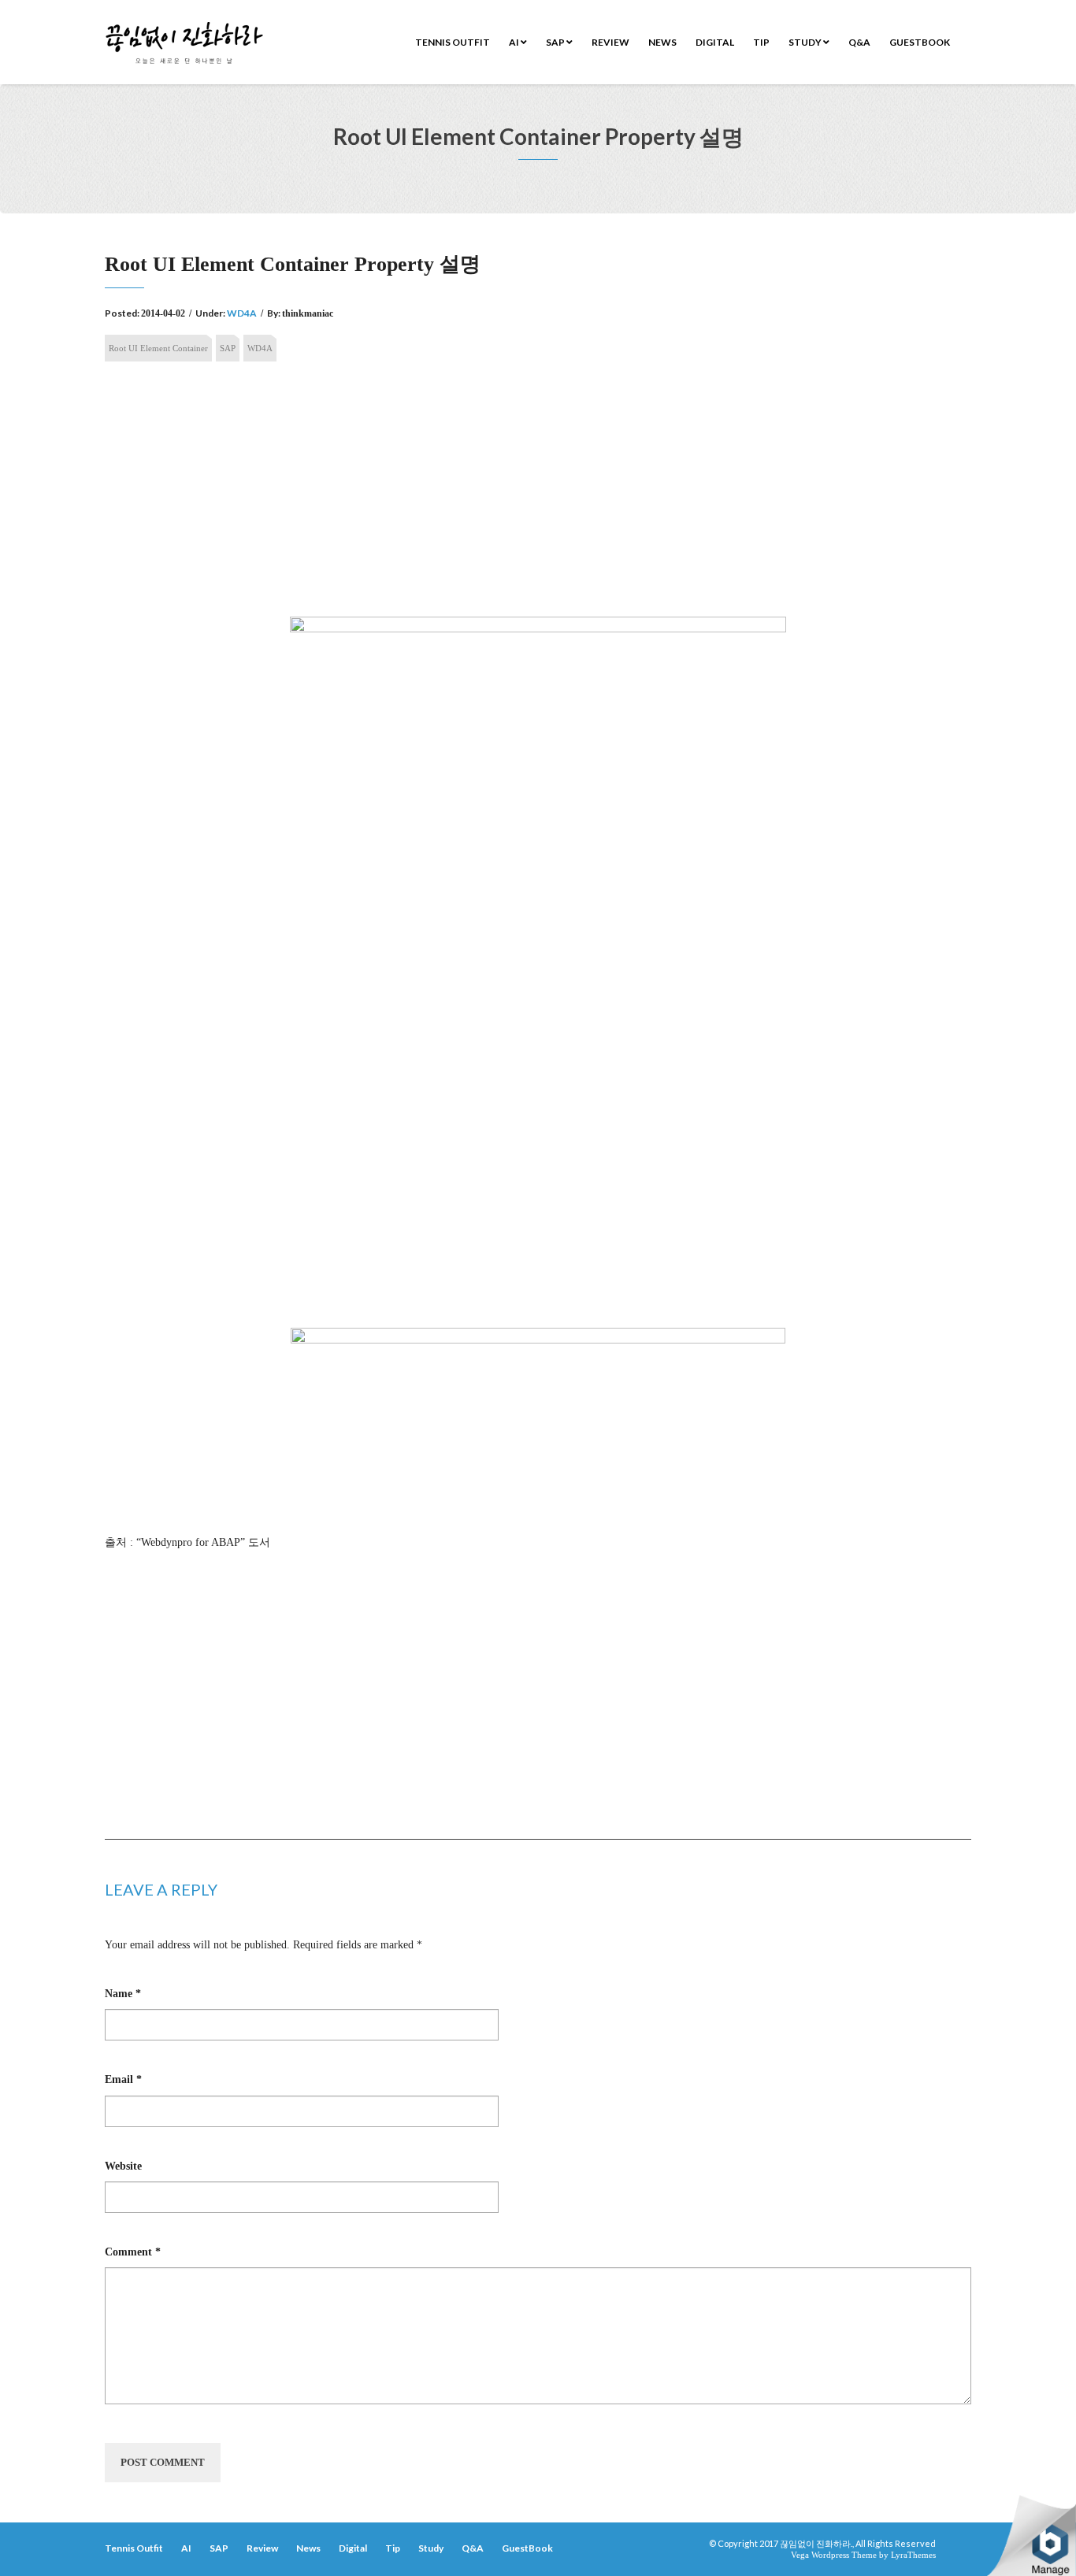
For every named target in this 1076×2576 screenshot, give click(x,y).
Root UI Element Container (158, 348)
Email (123, 2079)
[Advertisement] (538, 494)
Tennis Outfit (453, 42)
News (662, 42)
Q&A (859, 42)
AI (515, 42)
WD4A (242, 313)
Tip (761, 42)
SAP (556, 42)
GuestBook (920, 42)
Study (806, 42)
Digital (715, 42)
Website (123, 2166)
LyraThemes (913, 2555)
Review (610, 42)
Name (123, 1994)
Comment (133, 2252)
